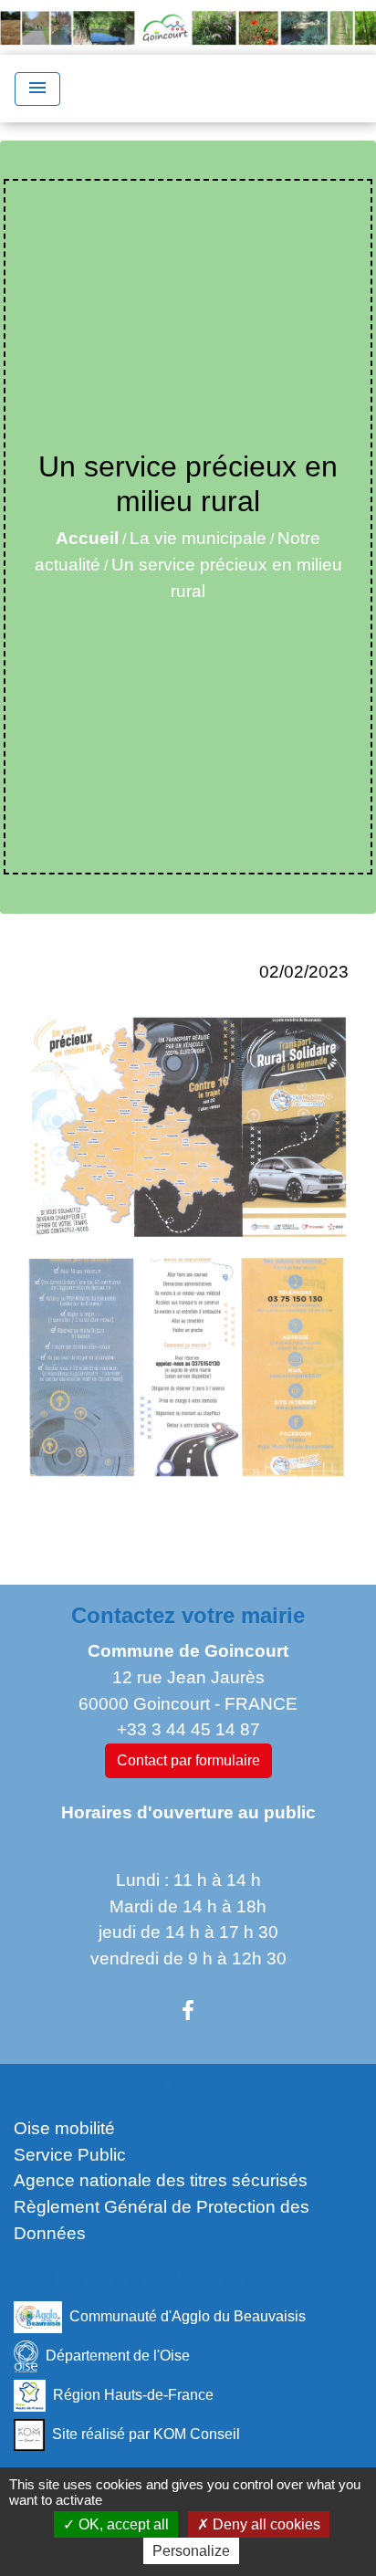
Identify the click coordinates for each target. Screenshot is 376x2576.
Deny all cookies (265, 2524)
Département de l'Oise (118, 2355)
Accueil (87, 538)
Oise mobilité (64, 2128)
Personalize (191, 2551)
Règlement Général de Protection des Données (162, 2220)
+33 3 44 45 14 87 (188, 1729)
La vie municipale (198, 538)
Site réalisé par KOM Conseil (146, 2433)
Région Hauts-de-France (133, 2394)
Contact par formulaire (188, 1760)
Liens (188, 2085)
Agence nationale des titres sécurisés (161, 2180)
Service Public (70, 2155)
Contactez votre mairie (188, 1615)
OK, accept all (122, 2524)
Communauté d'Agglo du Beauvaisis (188, 2315)
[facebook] (188, 2011)
